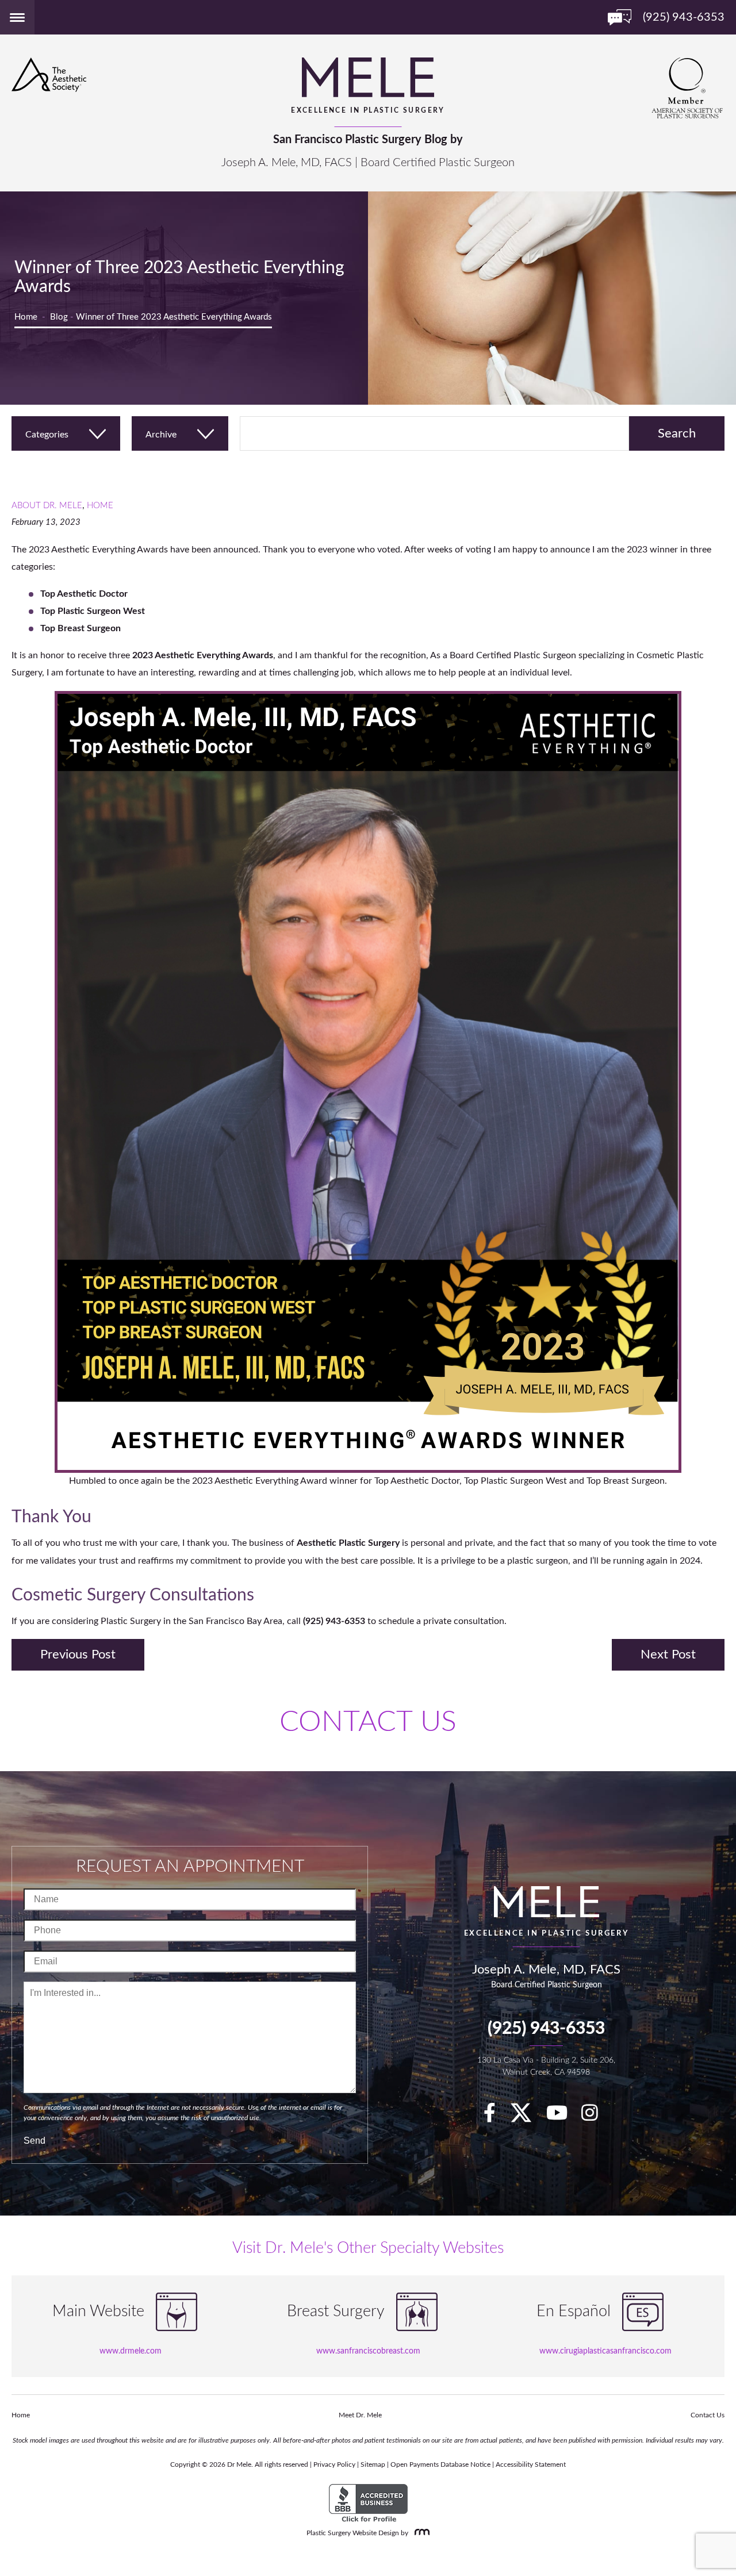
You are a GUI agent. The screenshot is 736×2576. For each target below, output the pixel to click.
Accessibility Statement (531, 2464)
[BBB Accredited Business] (368, 2504)
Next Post (668, 1654)
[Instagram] (595, 2117)
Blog (59, 317)
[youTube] (563, 2117)
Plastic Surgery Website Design (353, 2533)
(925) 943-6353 (546, 2029)
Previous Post (78, 1654)
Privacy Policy (334, 2464)
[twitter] (527, 2117)
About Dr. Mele (47, 506)
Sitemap (373, 2464)
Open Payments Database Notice (440, 2464)
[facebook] (495, 2117)
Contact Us (708, 2415)
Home (26, 317)
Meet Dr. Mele (360, 2415)
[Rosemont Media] (420, 2533)
